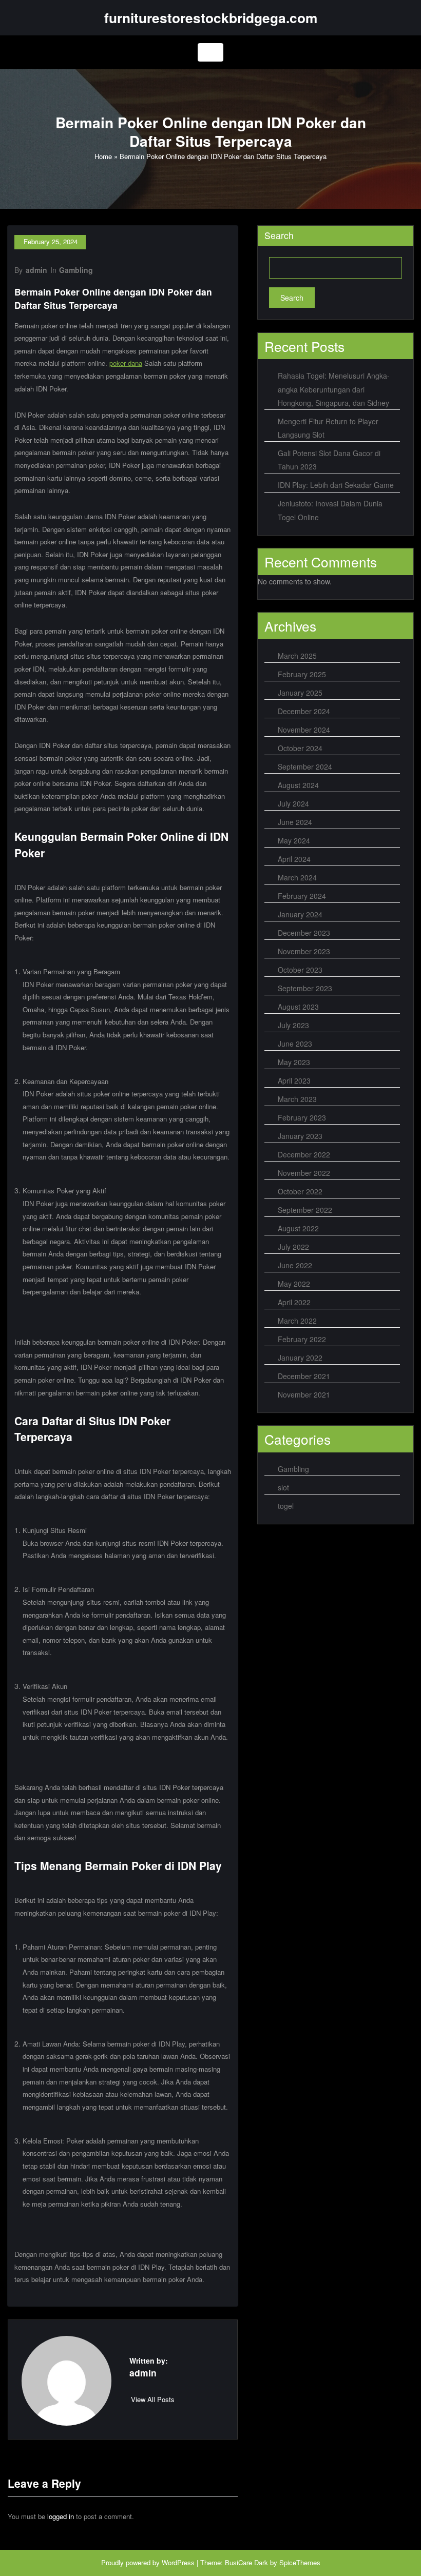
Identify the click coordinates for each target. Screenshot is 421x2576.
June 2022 (295, 1265)
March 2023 (297, 1099)
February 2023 (302, 1117)
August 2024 (298, 785)
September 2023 (305, 988)
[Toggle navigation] (210, 52)
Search (279, 235)
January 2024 (300, 914)
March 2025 (297, 656)
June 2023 (295, 1044)
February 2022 (302, 1339)
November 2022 (304, 1173)
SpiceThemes (300, 2562)
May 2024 (294, 840)
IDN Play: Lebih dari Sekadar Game (336, 485)
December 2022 (304, 1154)
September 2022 (305, 1210)
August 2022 (298, 1228)
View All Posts (153, 2399)
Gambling (76, 270)
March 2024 (297, 877)
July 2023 (293, 1025)
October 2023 (300, 970)
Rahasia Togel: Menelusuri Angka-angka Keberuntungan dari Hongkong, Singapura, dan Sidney (334, 389)
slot (283, 1487)
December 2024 (304, 711)
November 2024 (304, 730)
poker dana (126, 363)
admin (36, 270)
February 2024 (302, 896)
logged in (61, 2516)
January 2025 (300, 693)
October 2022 (300, 1191)
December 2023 (304, 933)
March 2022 (297, 1321)
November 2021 (304, 1394)
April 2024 (294, 859)
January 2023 (300, 1136)
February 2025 (302, 674)
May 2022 (294, 1284)
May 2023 (294, 1062)
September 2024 (305, 766)
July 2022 (293, 1247)
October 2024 (300, 748)
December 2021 (304, 1376)
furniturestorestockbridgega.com (211, 17)
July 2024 (293, 803)
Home (103, 156)
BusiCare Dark (246, 2562)
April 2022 (294, 1302)
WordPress (178, 2562)
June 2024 (295, 822)
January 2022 (300, 1358)
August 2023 (298, 1007)
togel (286, 1506)
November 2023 (304, 951)
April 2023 (294, 1080)
